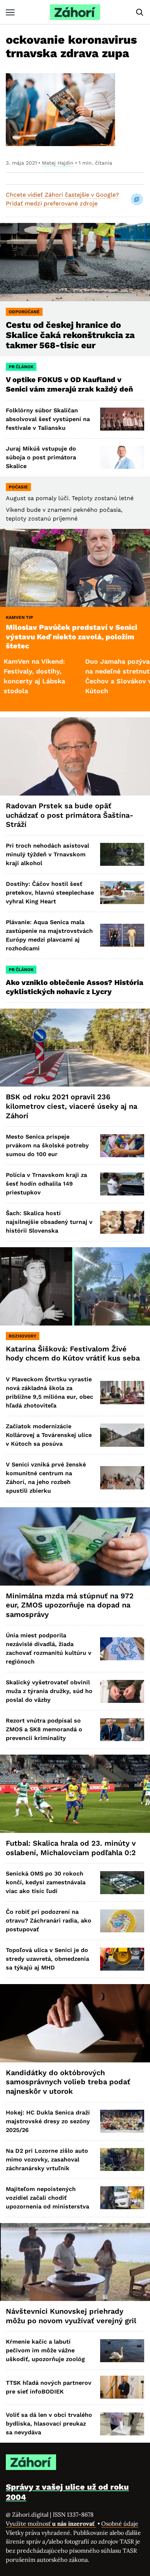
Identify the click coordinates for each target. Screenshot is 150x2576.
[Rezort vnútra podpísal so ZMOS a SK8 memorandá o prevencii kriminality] (122, 1730)
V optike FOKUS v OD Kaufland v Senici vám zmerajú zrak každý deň (70, 384)
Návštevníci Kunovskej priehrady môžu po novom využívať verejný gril (71, 2316)
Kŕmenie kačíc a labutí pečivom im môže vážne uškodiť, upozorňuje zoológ (45, 2350)
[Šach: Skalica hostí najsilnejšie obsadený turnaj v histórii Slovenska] (122, 1222)
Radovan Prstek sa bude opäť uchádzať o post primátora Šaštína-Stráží (70, 815)
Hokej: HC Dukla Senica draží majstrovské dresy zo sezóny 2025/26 (48, 2121)
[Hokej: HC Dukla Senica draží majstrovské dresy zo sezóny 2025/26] (122, 2121)
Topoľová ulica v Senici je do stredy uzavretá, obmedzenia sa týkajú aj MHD (48, 1959)
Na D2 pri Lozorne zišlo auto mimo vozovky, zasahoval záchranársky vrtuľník (47, 2159)
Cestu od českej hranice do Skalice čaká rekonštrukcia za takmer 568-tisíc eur (70, 335)
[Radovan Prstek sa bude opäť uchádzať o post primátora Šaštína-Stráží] (75, 756)
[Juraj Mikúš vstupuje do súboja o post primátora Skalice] (122, 457)
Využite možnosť (51, 2524)
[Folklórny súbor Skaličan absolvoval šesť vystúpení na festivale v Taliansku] (122, 419)
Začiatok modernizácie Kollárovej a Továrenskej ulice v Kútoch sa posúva (49, 1435)
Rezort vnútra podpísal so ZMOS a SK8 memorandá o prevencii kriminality (44, 1729)
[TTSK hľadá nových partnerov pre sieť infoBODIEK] (122, 2387)
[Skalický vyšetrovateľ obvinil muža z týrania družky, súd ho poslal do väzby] (122, 1691)
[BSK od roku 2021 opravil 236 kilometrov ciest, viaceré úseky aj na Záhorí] (75, 1048)
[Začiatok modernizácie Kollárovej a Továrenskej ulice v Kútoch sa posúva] (122, 1435)
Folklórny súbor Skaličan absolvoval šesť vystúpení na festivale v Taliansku (48, 419)
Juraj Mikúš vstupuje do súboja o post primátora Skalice (41, 457)
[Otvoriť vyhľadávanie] (140, 12)
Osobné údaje (120, 2524)
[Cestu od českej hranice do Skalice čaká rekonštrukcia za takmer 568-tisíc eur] (75, 262)
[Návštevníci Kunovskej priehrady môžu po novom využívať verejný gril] (75, 2262)
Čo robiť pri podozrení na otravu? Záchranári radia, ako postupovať (49, 1921)
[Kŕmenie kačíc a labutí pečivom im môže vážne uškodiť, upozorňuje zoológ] (122, 2351)
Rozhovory (23, 1336)
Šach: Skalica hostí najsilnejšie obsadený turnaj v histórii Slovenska (49, 1222)
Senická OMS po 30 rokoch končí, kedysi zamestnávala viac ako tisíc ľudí (46, 1882)
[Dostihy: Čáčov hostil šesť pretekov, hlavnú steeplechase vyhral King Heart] (122, 893)
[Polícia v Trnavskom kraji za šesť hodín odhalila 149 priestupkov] (122, 1184)
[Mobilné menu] (10, 12)
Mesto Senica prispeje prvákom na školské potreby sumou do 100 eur (47, 1145)
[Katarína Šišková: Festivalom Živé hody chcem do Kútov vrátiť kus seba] (75, 1286)
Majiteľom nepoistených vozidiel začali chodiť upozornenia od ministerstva (48, 2198)
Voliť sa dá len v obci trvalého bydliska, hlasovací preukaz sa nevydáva (49, 2424)
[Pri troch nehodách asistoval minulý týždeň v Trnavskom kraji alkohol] (122, 854)
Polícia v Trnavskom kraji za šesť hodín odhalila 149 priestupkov (46, 1184)
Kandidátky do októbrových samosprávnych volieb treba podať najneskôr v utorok (68, 2082)
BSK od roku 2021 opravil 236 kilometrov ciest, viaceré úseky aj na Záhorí (72, 1106)
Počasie (18, 487)
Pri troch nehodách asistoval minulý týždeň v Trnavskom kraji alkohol (48, 854)
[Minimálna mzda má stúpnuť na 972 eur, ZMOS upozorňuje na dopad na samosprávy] (75, 1546)
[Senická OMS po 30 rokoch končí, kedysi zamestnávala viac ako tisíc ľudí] (122, 1883)
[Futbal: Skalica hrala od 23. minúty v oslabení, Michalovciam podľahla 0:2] (75, 1794)
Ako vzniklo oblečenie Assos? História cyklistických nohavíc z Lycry (75, 987)
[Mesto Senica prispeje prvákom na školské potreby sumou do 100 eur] (122, 1146)
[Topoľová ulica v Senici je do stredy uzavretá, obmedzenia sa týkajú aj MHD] (122, 1959)
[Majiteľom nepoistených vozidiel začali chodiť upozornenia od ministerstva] (122, 2198)
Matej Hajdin (58, 163)
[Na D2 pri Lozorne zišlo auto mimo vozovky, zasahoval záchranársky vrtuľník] (122, 2159)
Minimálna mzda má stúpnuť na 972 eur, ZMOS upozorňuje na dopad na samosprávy (70, 1605)
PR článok (21, 367)
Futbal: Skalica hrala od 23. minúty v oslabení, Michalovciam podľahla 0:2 (71, 1848)
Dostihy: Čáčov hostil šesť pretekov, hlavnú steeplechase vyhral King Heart (50, 893)
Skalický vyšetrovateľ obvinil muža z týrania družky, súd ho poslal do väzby (49, 1691)
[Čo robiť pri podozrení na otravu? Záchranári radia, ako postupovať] (122, 1921)
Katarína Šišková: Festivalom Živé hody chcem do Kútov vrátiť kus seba (73, 1354)
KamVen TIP (19, 617)
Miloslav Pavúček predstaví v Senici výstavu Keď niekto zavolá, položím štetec (72, 637)
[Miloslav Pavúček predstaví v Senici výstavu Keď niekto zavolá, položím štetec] (75, 568)
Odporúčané (24, 312)
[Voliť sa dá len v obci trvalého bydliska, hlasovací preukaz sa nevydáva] (122, 2424)
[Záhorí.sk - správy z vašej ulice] (75, 12)
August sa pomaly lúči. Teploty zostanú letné (70, 498)
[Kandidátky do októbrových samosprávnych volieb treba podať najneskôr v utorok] (75, 2023)
